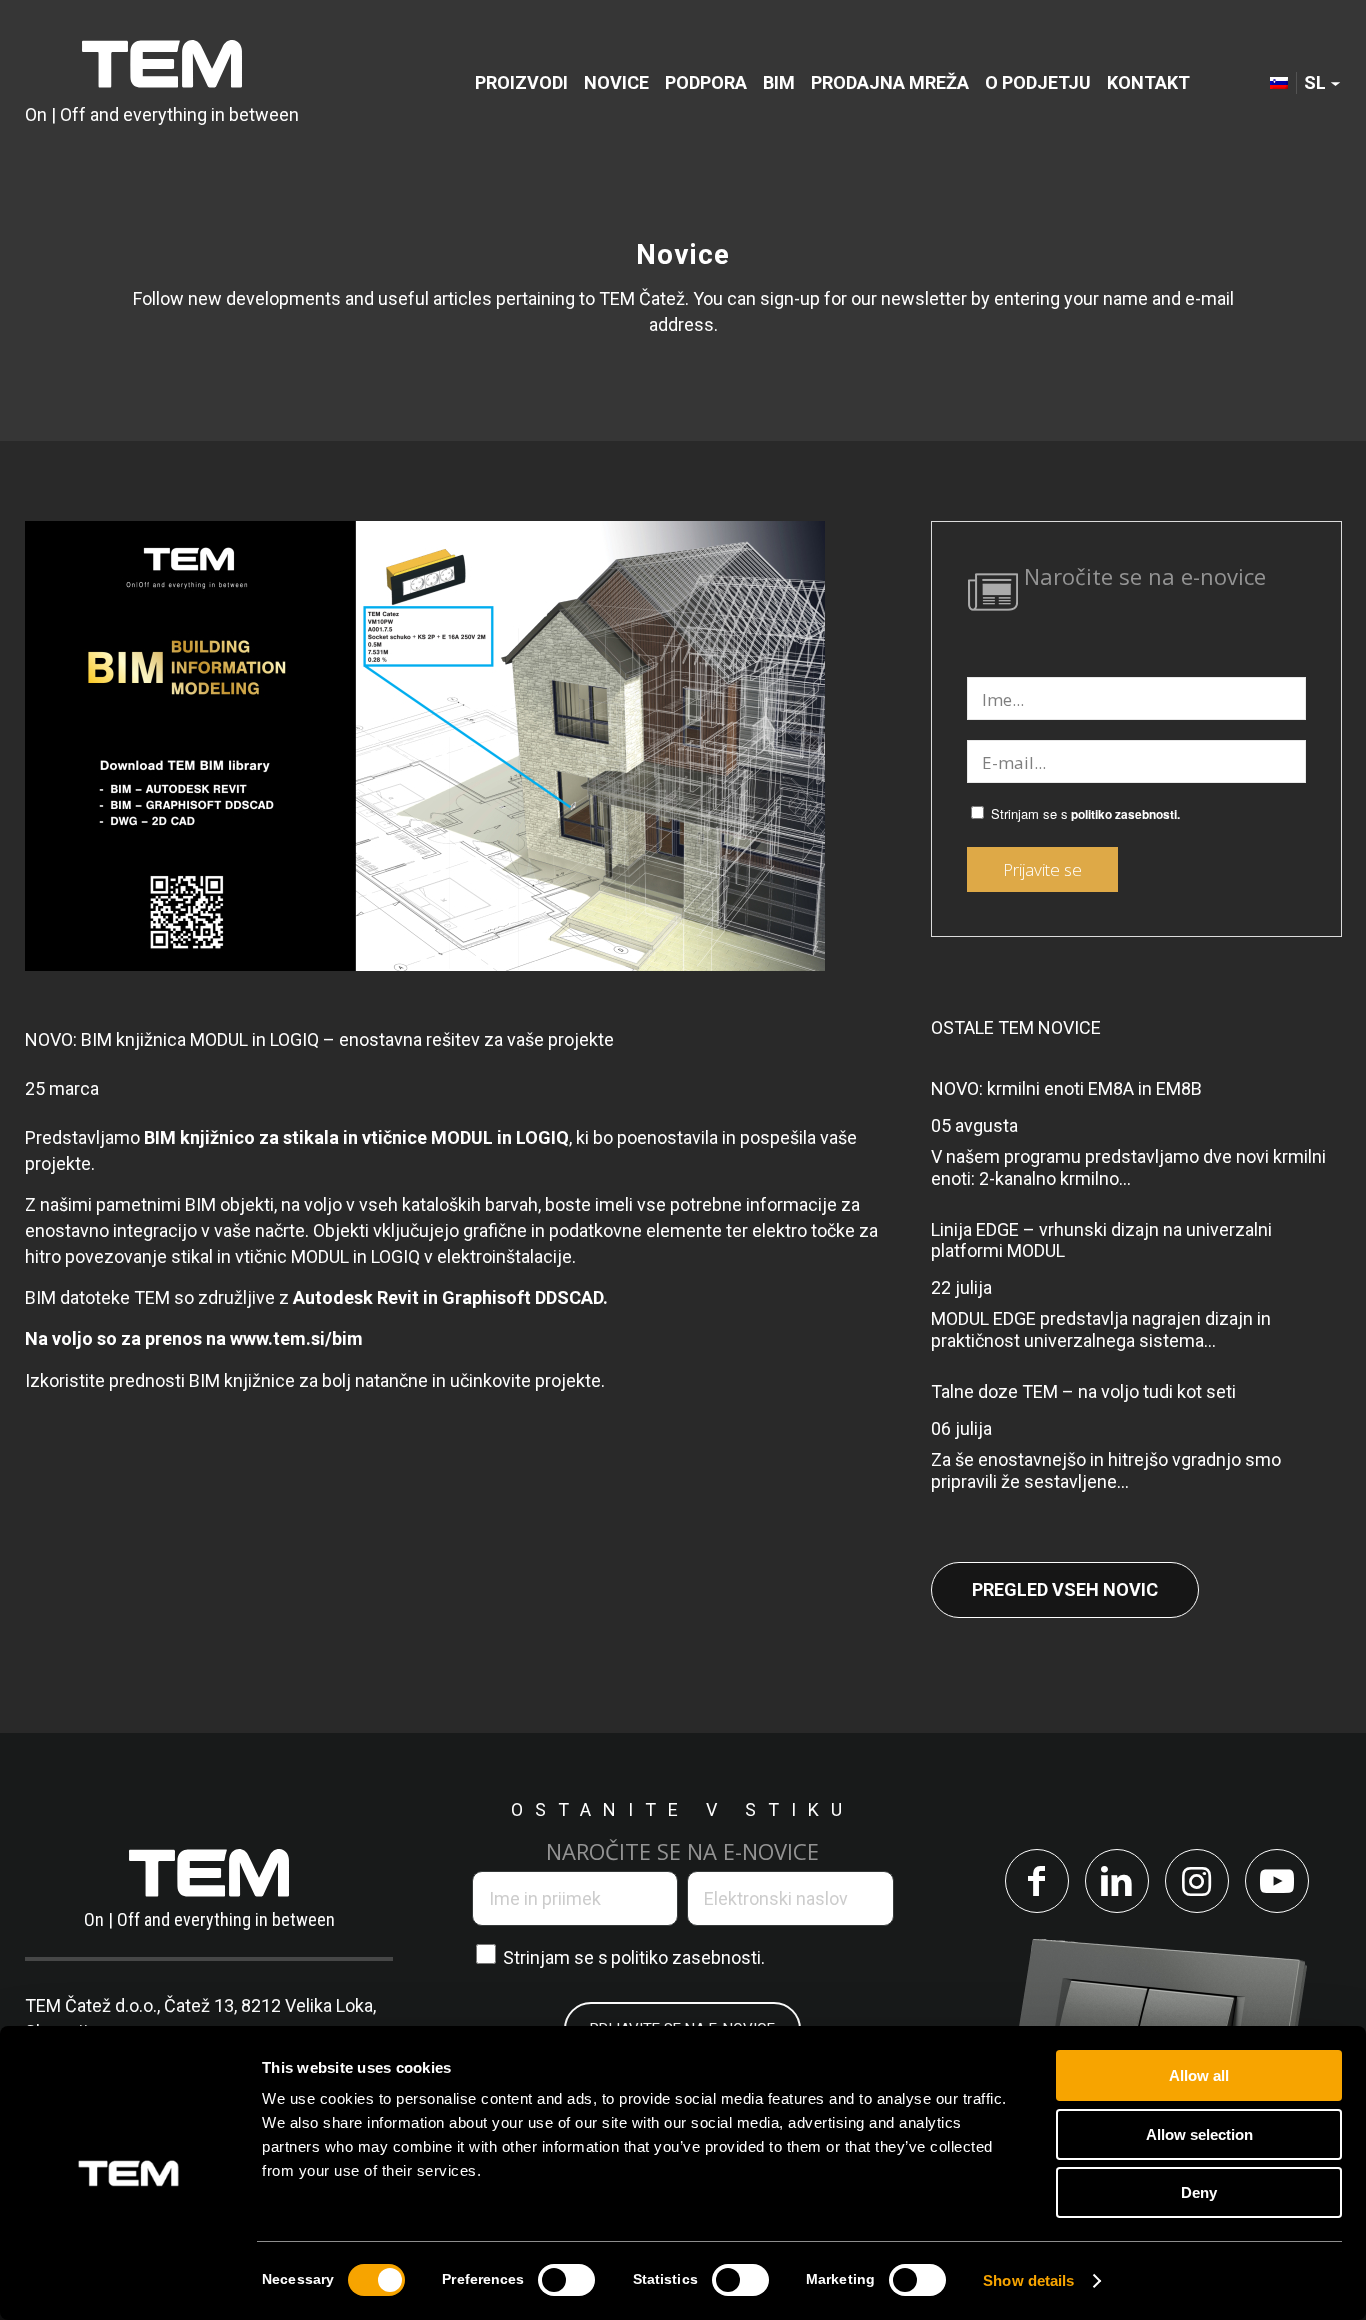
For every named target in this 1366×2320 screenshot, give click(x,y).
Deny (1199, 2192)
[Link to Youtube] (1277, 1881)
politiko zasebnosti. (1125, 814)
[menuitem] (521, 82)
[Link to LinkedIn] (1117, 1881)
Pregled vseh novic (1065, 1589)
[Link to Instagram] (1197, 1881)
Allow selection (1199, 2134)
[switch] (566, 2280)
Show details (1028, 2280)
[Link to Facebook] (1037, 1881)
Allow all (1199, 2075)
